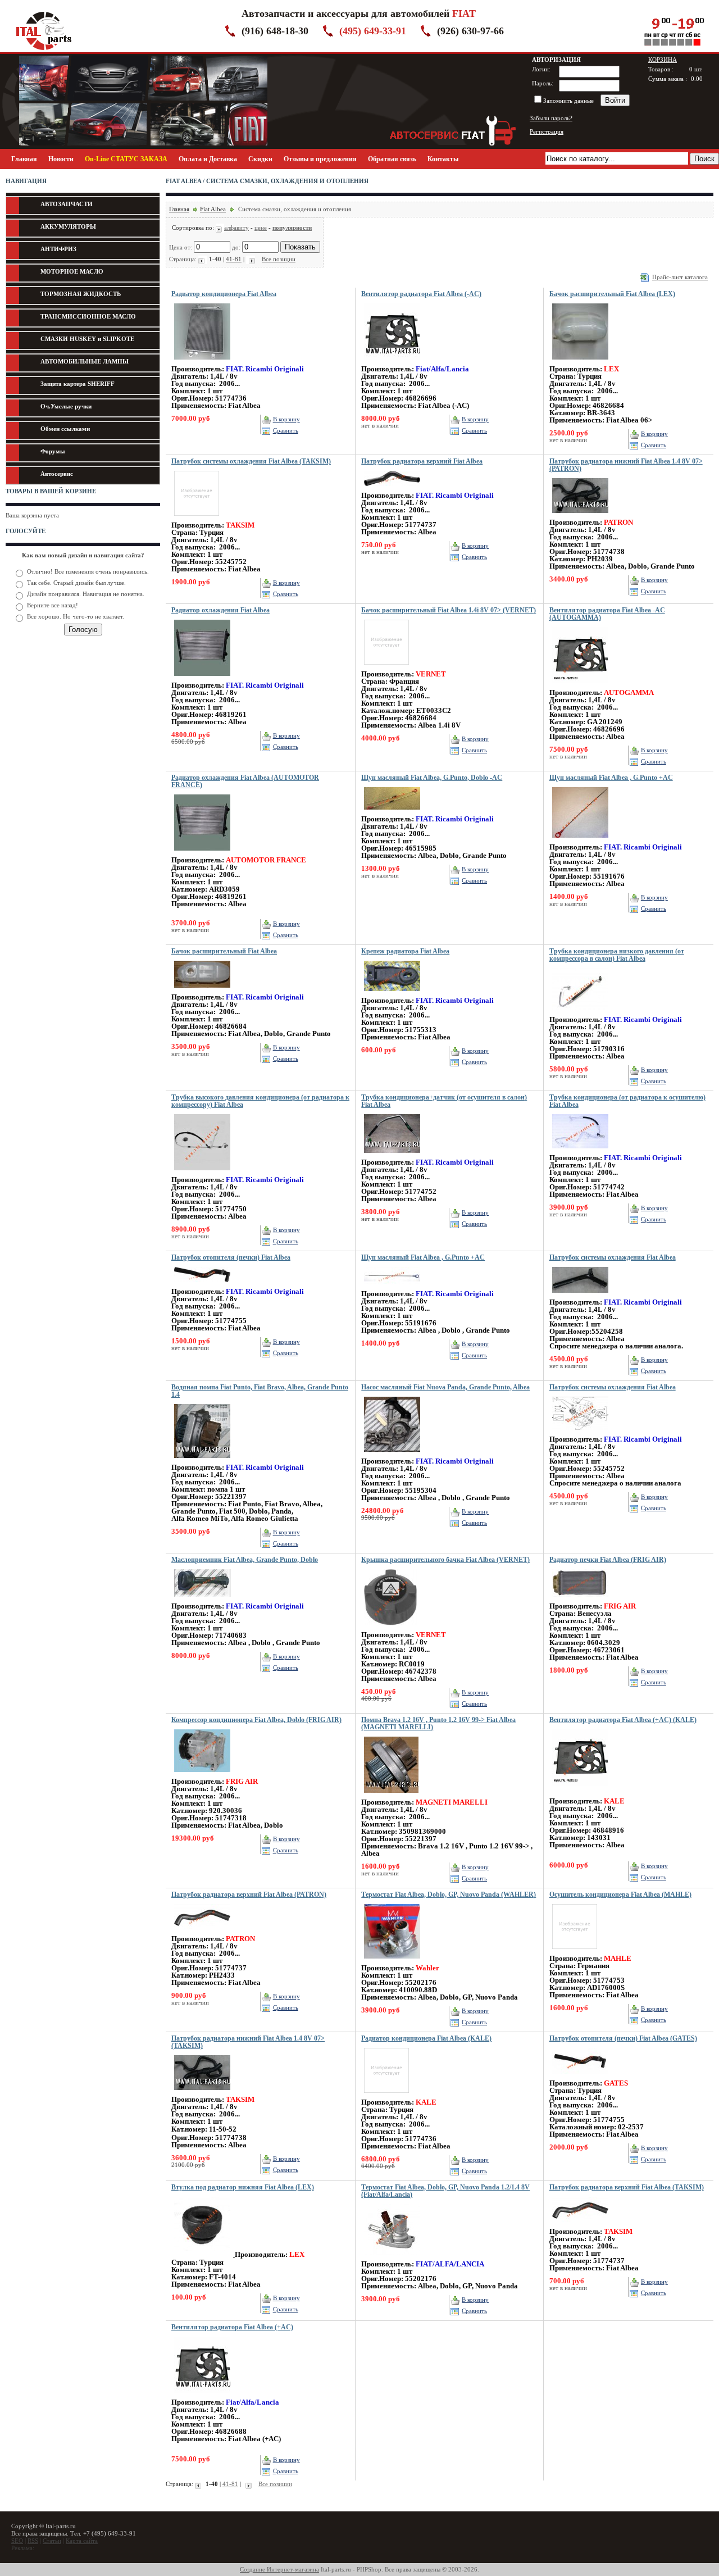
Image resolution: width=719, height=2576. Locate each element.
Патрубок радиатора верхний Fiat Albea (422, 461)
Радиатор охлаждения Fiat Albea (220, 610)
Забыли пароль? (551, 118)
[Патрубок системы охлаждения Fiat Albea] (580, 1296)
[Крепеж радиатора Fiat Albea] (392, 994)
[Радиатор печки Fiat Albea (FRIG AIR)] (580, 1600)
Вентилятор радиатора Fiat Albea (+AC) (232, 2327)
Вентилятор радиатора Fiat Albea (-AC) (421, 294)
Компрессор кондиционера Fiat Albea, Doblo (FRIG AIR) (256, 1720)
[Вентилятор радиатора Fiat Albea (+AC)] (202, 2396)
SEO (17, 2541)
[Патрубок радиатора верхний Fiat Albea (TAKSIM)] (580, 2225)
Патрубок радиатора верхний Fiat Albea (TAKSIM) (627, 2187)
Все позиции (279, 259)
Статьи (52, 2541)
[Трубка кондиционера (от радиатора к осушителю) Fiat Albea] (580, 1152)
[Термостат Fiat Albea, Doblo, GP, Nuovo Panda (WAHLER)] (392, 1962)
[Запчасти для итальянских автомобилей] (44, 50)
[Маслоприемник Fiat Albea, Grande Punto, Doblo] (202, 1600)
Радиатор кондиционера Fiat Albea (224, 294)
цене (261, 228)
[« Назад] (203, 259)
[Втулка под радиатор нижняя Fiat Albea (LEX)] (203, 2255)
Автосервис (57, 474)
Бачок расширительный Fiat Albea (224, 951)
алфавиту (236, 228)
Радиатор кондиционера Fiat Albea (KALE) (426, 2038)
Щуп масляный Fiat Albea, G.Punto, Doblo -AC (432, 778)
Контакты (443, 159)
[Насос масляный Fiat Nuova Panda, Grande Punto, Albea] (392, 1455)
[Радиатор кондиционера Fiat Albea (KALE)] (386, 2096)
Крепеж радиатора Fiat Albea (405, 951)
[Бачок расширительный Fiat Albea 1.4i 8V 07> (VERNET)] (386, 668)
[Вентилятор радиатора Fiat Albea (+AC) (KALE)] (580, 1789)
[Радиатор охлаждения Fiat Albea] (202, 679)
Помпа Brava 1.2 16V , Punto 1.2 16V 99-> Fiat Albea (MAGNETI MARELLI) (438, 1723)
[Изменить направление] (220, 228)
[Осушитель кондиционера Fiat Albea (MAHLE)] (575, 1952)
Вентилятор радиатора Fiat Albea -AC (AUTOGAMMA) (607, 614)
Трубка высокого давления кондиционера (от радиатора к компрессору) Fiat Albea (260, 1101)
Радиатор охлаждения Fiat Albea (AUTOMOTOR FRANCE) (245, 781)
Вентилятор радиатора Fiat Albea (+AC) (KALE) (623, 1720)
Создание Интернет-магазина (279, 2569)
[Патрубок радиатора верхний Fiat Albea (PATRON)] (202, 1933)
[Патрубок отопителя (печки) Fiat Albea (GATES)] (580, 2077)
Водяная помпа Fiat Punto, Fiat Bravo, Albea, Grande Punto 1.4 (260, 1391)
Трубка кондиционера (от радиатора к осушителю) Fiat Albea (627, 1101)
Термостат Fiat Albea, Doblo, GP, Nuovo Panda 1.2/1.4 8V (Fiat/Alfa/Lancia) (445, 2191)
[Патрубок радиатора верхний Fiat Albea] (392, 489)
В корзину (286, 419)
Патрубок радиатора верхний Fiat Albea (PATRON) (249, 1894)
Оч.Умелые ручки (66, 406)
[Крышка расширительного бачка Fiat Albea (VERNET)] (390, 1629)
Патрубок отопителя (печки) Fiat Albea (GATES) (623, 2038)
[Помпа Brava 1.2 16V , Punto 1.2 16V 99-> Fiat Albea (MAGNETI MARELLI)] (391, 1796)
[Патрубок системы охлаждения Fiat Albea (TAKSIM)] (197, 519)
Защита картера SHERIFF (78, 384)
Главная (24, 159)
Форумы (53, 451)
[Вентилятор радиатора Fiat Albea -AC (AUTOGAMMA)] (580, 687)
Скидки (260, 159)
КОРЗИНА (663, 60)
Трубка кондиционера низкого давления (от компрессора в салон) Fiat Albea (617, 955)
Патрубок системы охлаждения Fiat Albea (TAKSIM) (251, 461)
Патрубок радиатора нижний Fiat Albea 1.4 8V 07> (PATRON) (626, 465)
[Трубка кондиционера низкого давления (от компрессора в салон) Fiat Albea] (580, 1014)
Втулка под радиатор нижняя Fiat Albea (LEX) (243, 2187)
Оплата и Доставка (208, 159)
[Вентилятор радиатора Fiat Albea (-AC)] (392, 363)
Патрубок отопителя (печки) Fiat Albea (231, 1257)
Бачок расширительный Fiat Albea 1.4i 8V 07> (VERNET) (449, 610)
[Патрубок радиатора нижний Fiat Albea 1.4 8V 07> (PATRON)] (580, 516)
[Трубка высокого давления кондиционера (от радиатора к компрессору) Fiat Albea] (202, 1174)
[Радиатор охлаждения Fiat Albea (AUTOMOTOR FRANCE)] (202, 854)
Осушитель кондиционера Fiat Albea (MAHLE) (620, 1894)
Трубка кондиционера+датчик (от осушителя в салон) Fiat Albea (444, 1101)
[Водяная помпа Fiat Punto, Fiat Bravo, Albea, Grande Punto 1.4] (202, 1461)
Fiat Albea (213, 209)
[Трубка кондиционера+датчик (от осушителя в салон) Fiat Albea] (392, 1156)
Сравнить (286, 430)
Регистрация (547, 131)
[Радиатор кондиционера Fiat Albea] (202, 363)
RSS (33, 2541)
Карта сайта (82, 2541)
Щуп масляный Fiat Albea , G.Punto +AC (611, 778)
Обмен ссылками (65, 429)
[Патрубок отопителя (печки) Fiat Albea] (202, 1285)
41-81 (234, 259)
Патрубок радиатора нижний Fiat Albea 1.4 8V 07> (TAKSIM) (248, 2042)
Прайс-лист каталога (680, 277)
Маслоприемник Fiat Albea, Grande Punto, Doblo (245, 1560)
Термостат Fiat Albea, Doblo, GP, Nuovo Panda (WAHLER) (449, 1894)
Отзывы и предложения (320, 159)
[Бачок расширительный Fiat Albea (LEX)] (580, 363)
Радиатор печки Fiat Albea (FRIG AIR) (608, 1560)
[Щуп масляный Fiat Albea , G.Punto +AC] (580, 841)
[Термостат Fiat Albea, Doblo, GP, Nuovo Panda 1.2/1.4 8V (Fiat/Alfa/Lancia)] (392, 2258)
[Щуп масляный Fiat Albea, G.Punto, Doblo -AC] (392, 813)
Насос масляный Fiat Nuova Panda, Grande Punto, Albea (445, 1387)
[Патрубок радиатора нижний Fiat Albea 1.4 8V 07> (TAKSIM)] (202, 2093)
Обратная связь (392, 159)
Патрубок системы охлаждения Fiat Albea (613, 1257)
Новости (61, 159)
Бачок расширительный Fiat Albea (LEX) (612, 294)
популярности (292, 228)
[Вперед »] (251, 259)
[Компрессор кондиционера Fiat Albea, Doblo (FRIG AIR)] (202, 1775)
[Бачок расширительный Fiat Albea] (202, 991)
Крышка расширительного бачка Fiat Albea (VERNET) (445, 1560)
